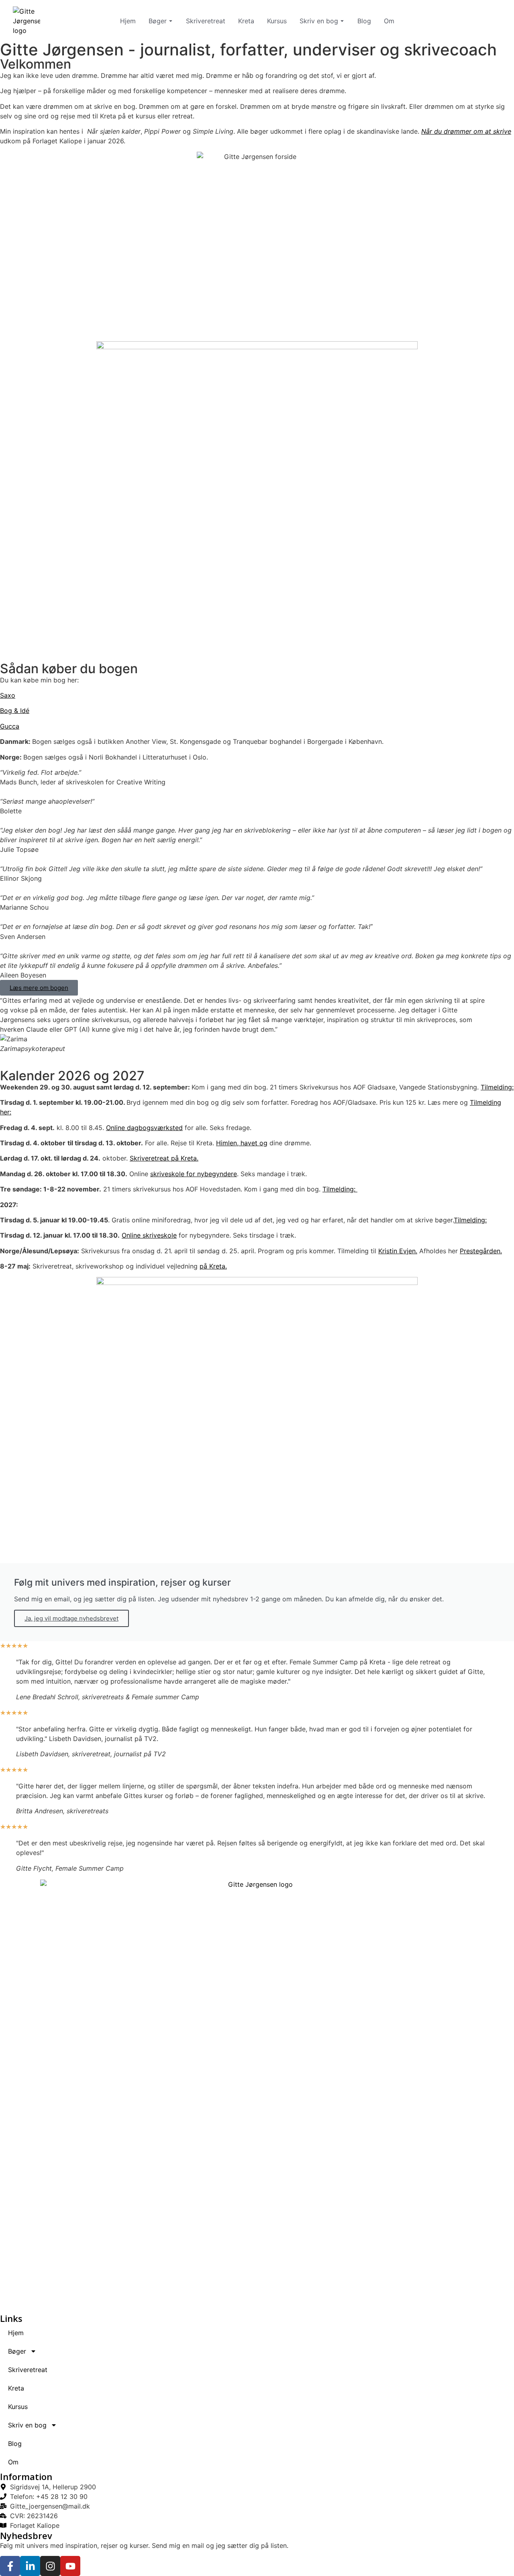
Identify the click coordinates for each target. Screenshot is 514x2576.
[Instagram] (50, 2566)
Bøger (158, 21)
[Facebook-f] (10, 2566)
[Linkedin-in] (30, 2566)
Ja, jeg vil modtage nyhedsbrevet (71, 1618)
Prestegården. (481, 1251)
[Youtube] (70, 2566)
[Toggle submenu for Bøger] (170, 21)
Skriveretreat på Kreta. (164, 1158)
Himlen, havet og (242, 1143)
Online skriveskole (149, 1235)
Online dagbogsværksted (144, 1128)
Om (389, 21)
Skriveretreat (206, 21)
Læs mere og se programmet (66, 306)
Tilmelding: (497, 1087)
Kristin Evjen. (398, 1251)
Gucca (10, 726)
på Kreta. (213, 1266)
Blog (364, 21)
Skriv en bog (319, 21)
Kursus (277, 21)
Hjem (128, 21)
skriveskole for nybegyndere (194, 1174)
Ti (457, 1220)
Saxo (8, 695)
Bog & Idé (15, 711)
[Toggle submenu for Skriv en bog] (341, 21)
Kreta (246, 21)
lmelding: (473, 1220)
